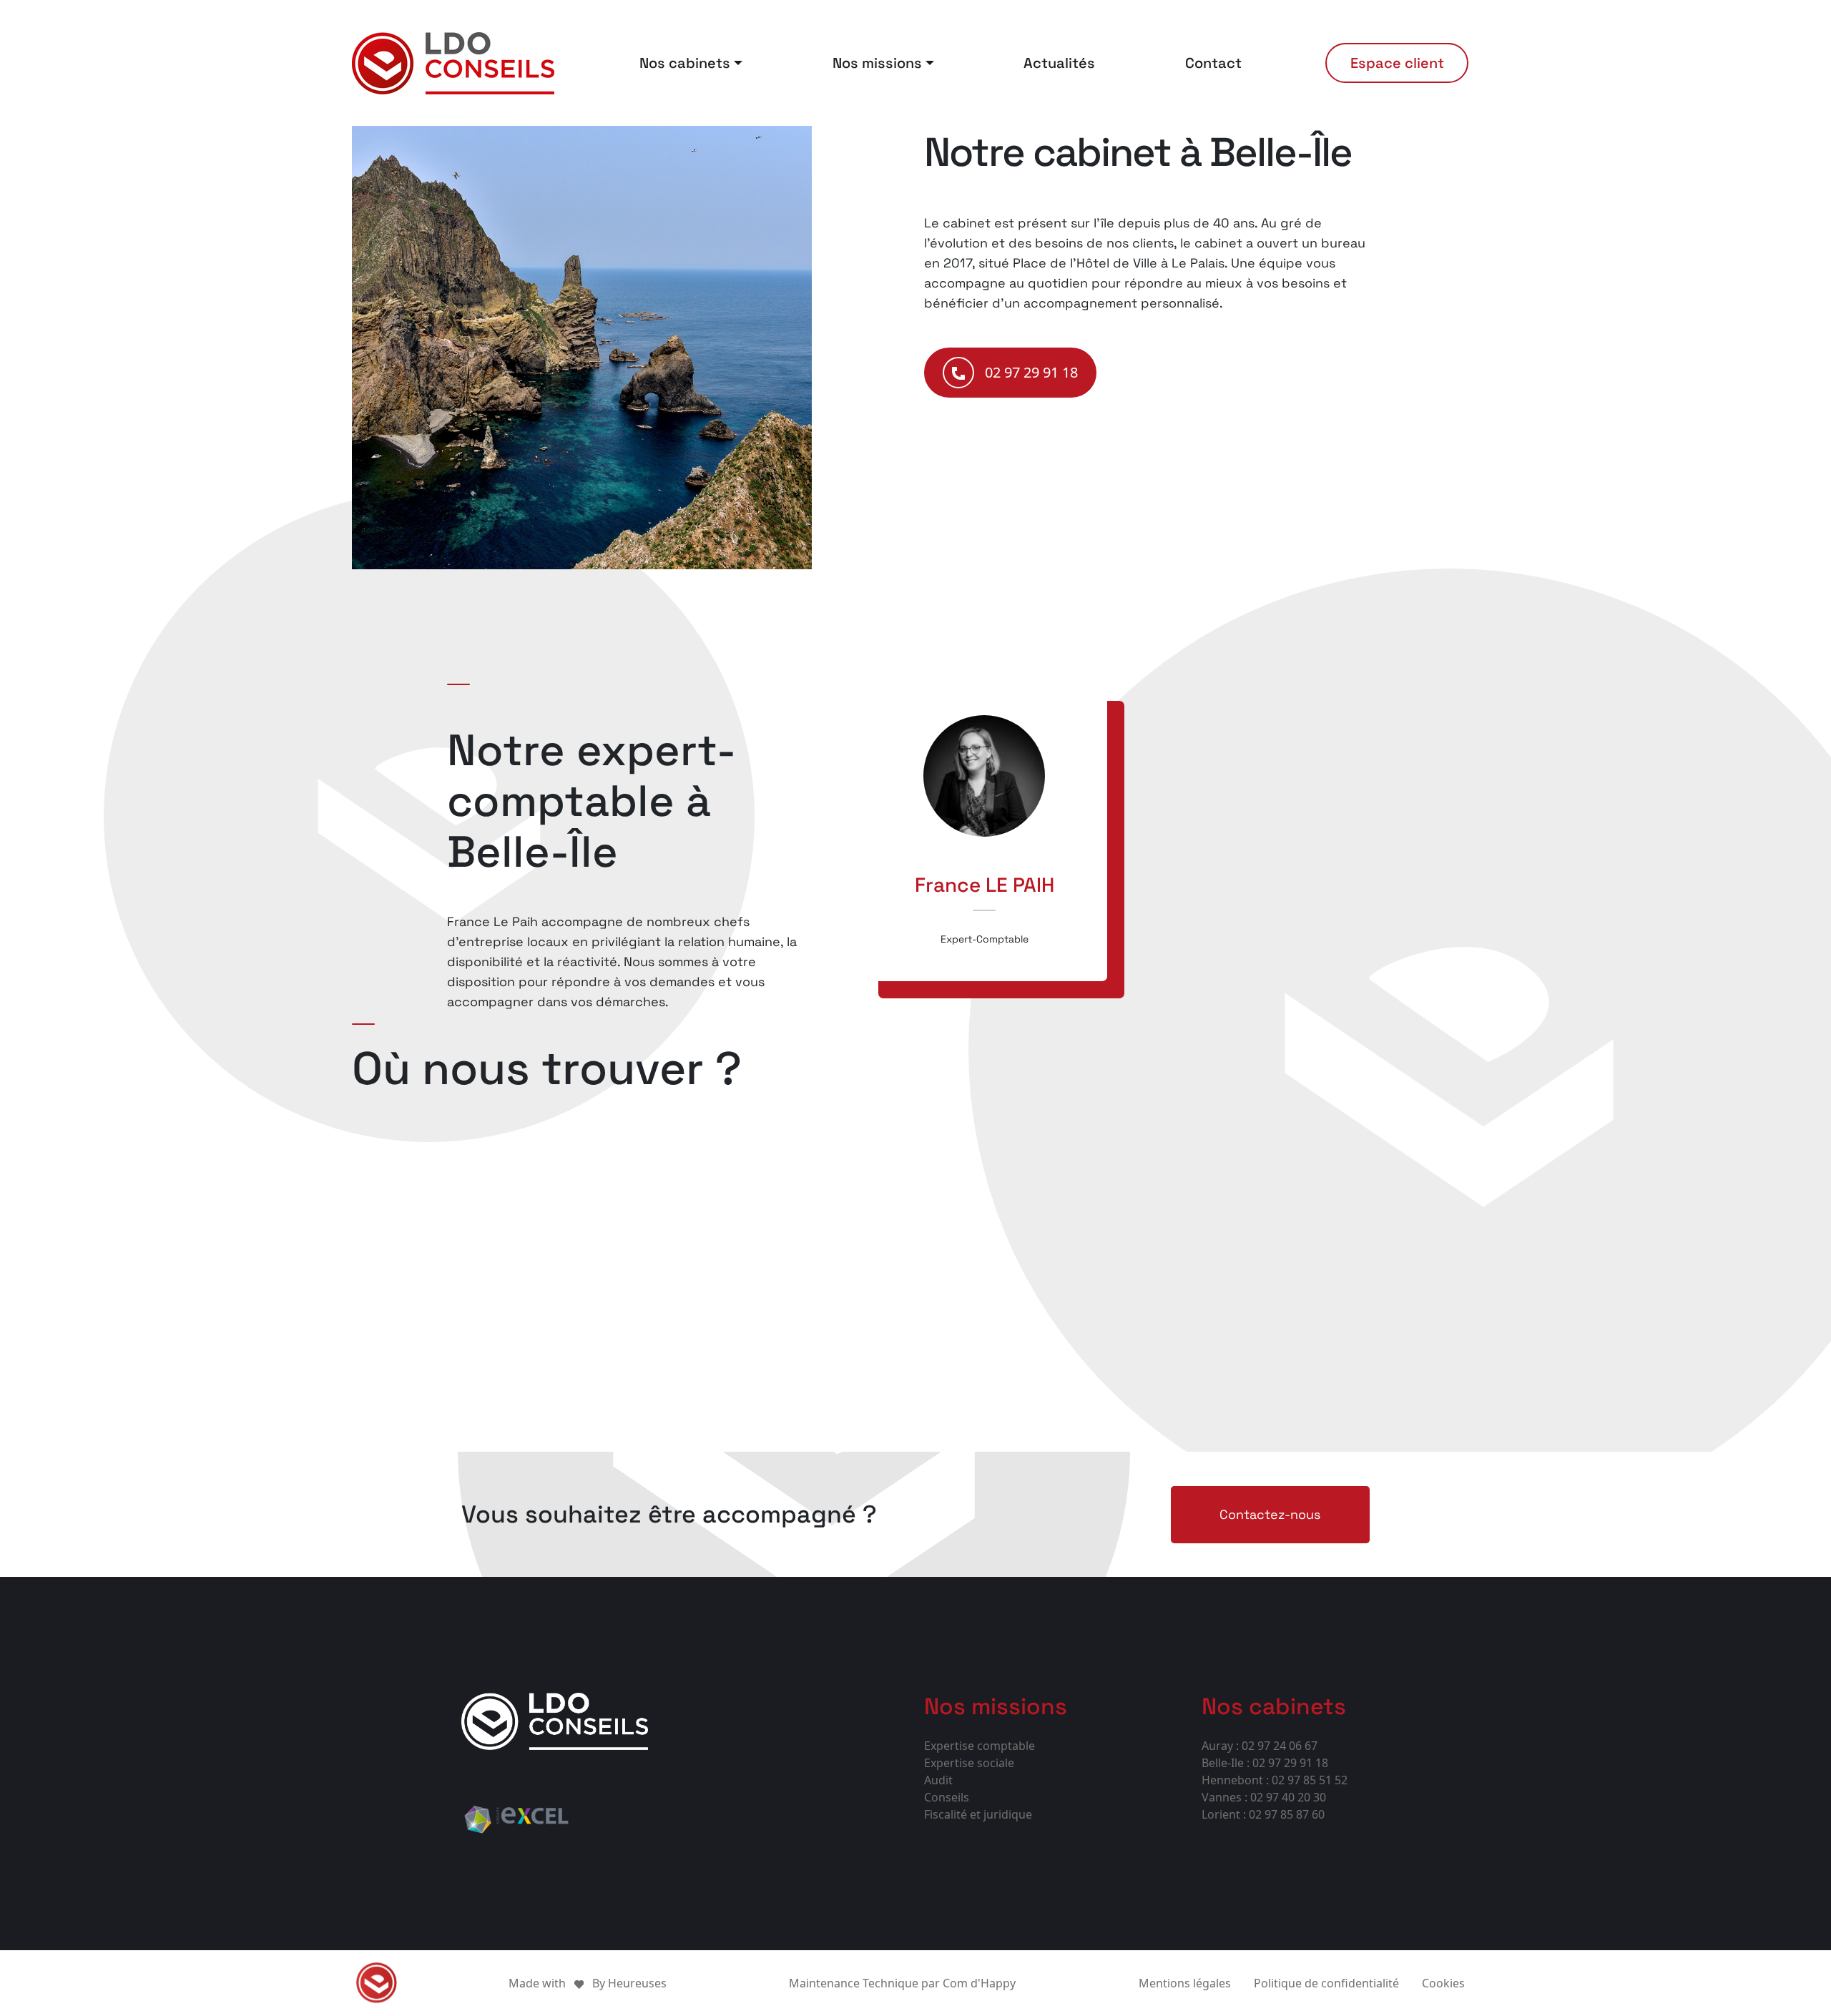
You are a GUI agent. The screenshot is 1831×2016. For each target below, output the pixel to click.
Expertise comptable (980, 1746)
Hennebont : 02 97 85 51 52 (1275, 1780)
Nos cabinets (685, 63)
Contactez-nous (1270, 1514)
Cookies (1443, 1983)
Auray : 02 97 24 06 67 (1260, 1746)
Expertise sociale (969, 1763)
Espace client (1397, 63)
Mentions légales (1185, 1983)
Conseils (947, 1797)
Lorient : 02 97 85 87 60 (1263, 1814)
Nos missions (877, 63)
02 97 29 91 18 (1031, 372)
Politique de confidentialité (1326, 1983)
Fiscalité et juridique (978, 1814)
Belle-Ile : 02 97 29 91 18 (1265, 1763)
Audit (938, 1780)
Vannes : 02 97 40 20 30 (1264, 1797)
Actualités (1059, 63)
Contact (1213, 63)
